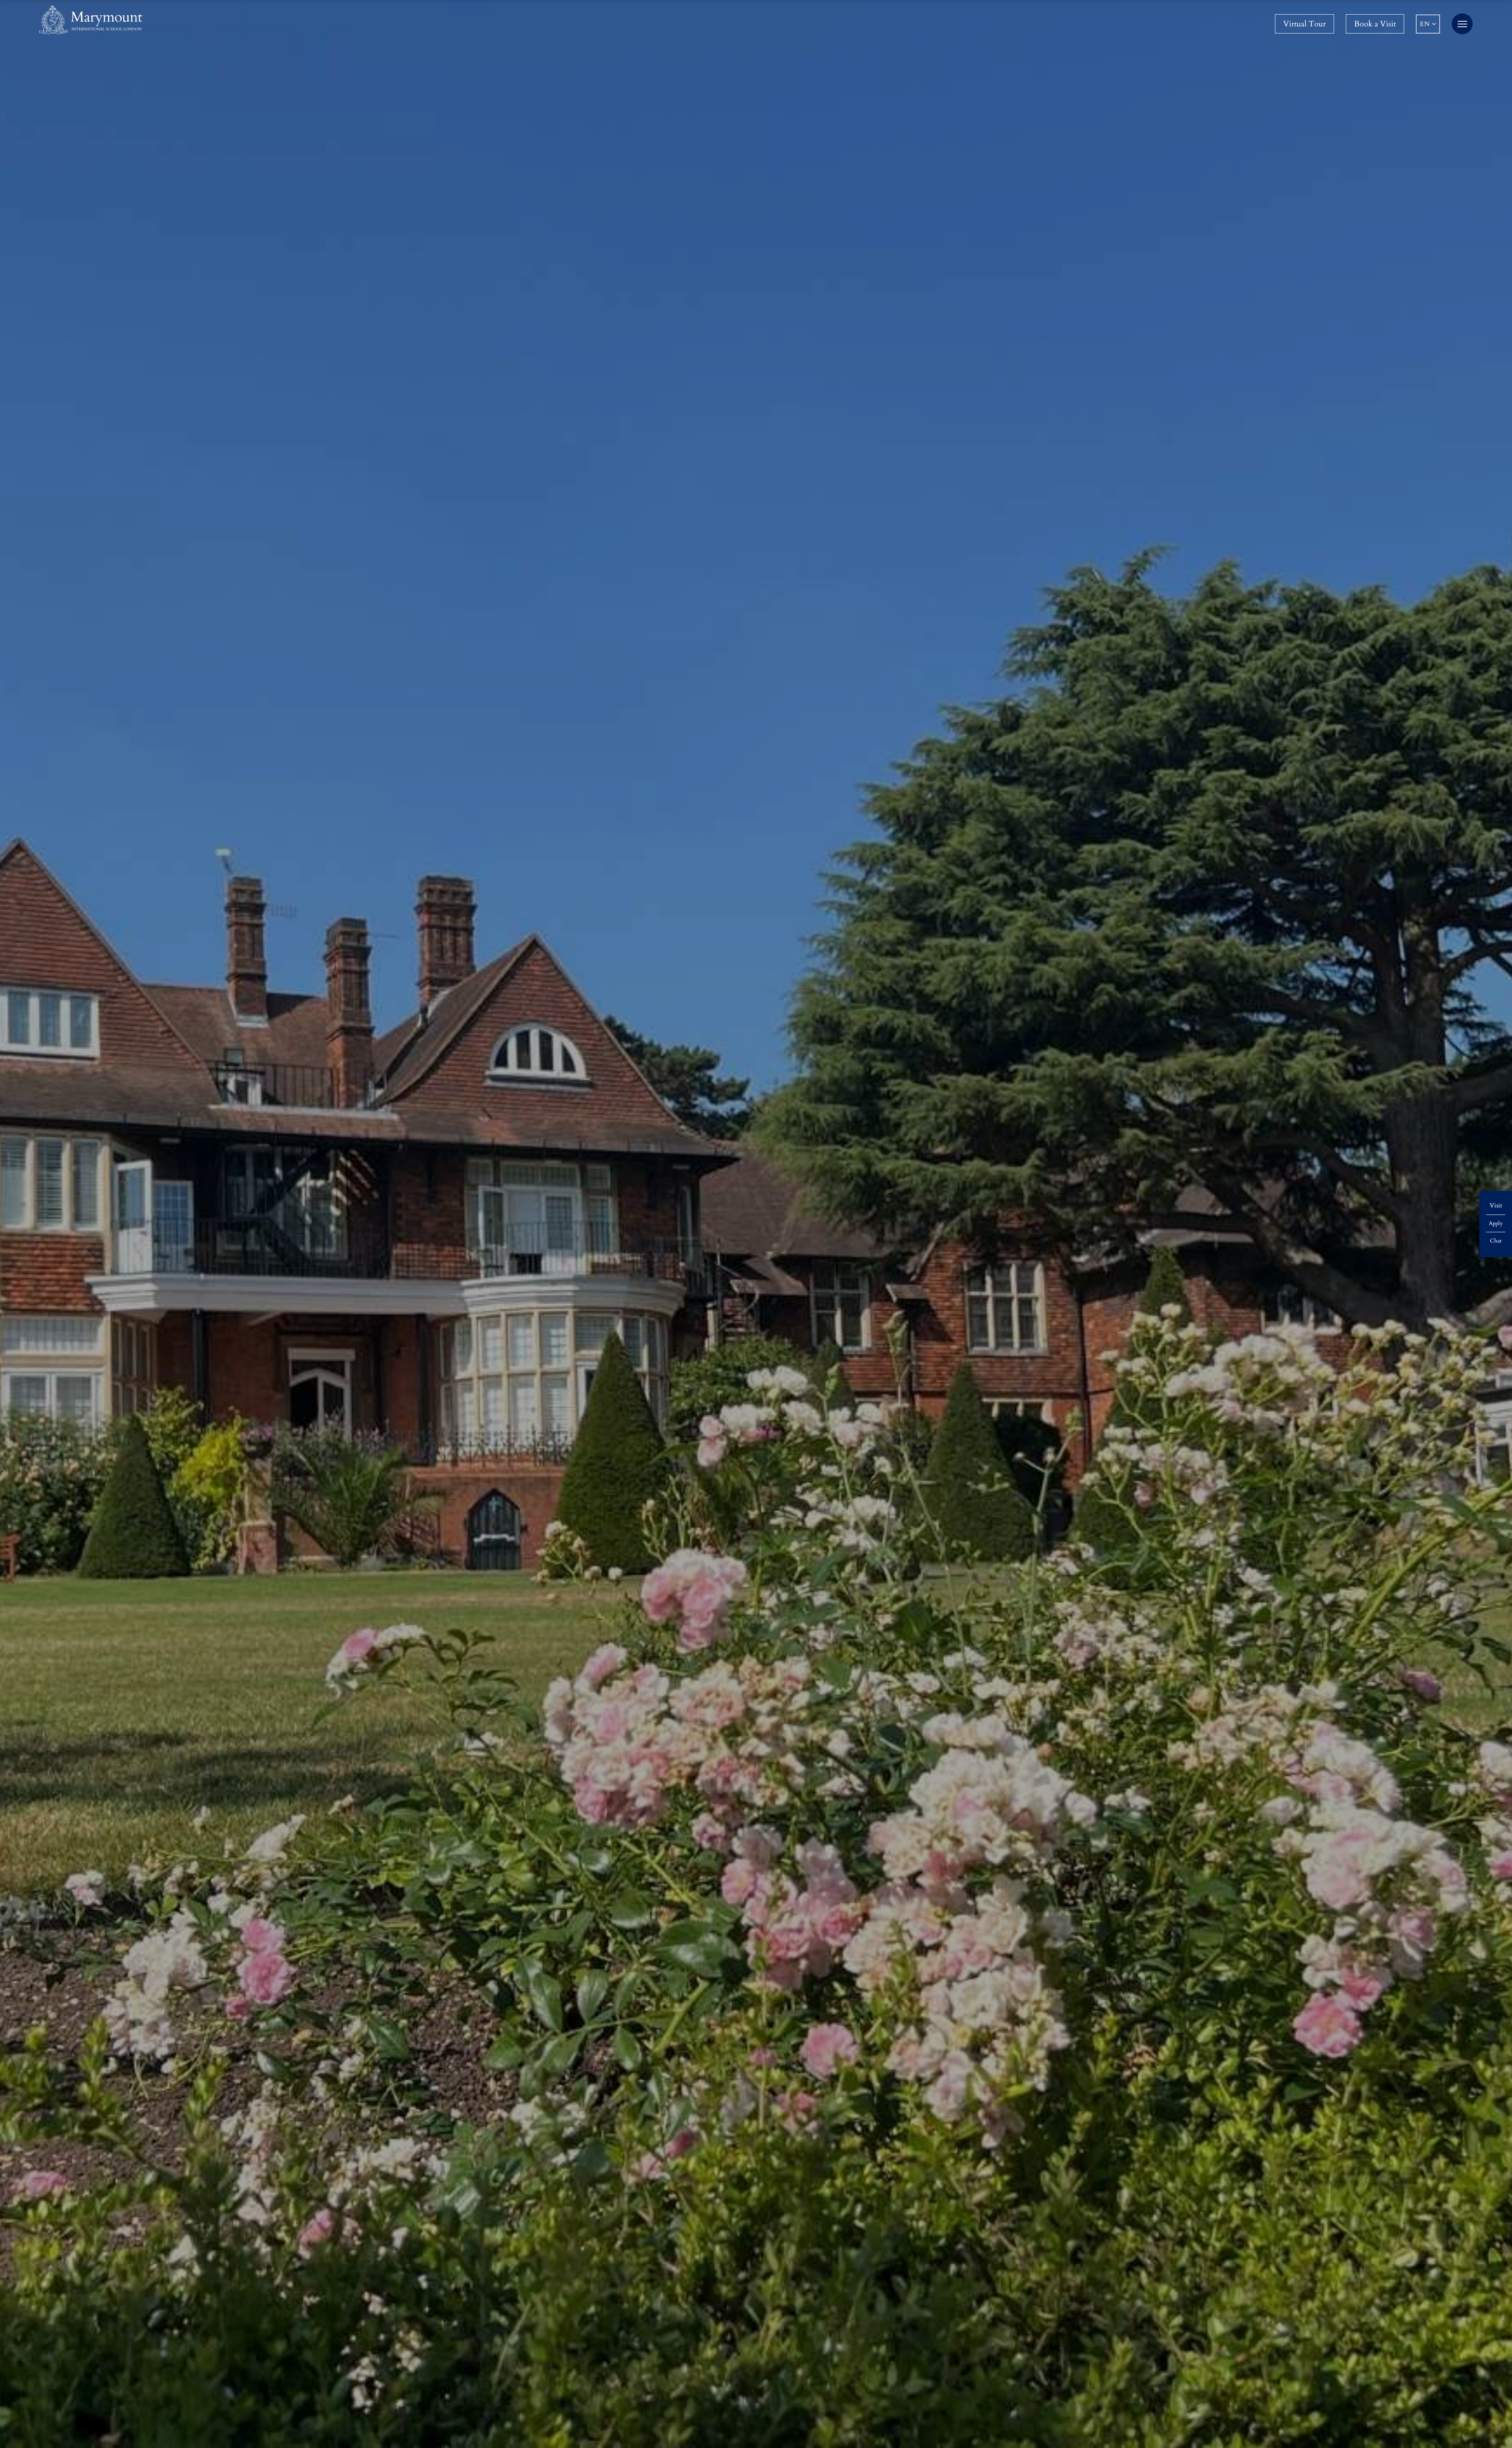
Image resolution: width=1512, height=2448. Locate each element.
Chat (1496, 1241)
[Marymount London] (91, 20)
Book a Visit (1375, 24)
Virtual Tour (1304, 24)
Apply (1496, 1223)
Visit (1496, 1205)
